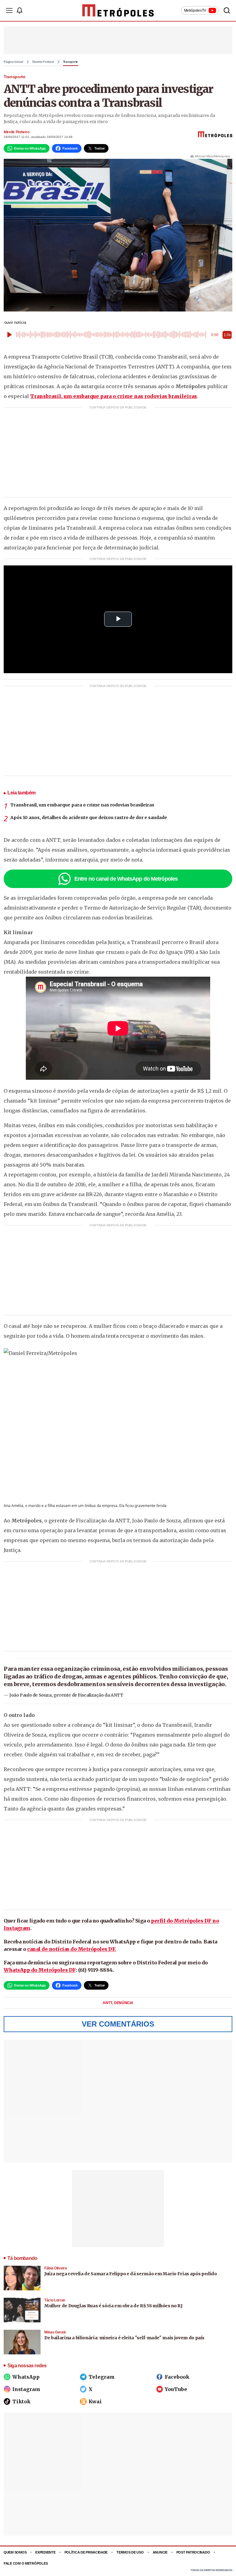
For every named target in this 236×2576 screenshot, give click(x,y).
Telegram (102, 2377)
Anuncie (160, 2552)
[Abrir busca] (227, 10)
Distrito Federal (43, 62)
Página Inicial (14, 62)
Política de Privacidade (86, 2552)
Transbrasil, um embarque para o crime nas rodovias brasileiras (114, 396)
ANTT (108, 2003)
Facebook (177, 2377)
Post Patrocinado (193, 2552)
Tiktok (21, 2401)
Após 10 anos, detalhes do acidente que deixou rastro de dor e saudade (89, 818)
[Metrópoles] (118, 10)
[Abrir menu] (9, 10)
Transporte (71, 62)
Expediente (45, 2552)
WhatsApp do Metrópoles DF (40, 1970)
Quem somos (15, 2552)
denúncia (124, 2003)
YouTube (176, 2389)
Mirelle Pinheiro (16, 132)
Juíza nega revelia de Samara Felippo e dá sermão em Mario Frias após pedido (131, 2274)
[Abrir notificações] (19, 10)
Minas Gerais (55, 2332)
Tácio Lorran (55, 2300)
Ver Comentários (118, 2024)
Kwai (95, 2401)
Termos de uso (130, 2552)
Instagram (26, 2389)
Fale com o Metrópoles (26, 2563)
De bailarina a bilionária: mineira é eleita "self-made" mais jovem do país (124, 2338)
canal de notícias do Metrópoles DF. (72, 1949)
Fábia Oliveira (55, 2268)
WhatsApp (26, 2377)
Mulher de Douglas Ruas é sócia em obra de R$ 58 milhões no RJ (114, 2306)
